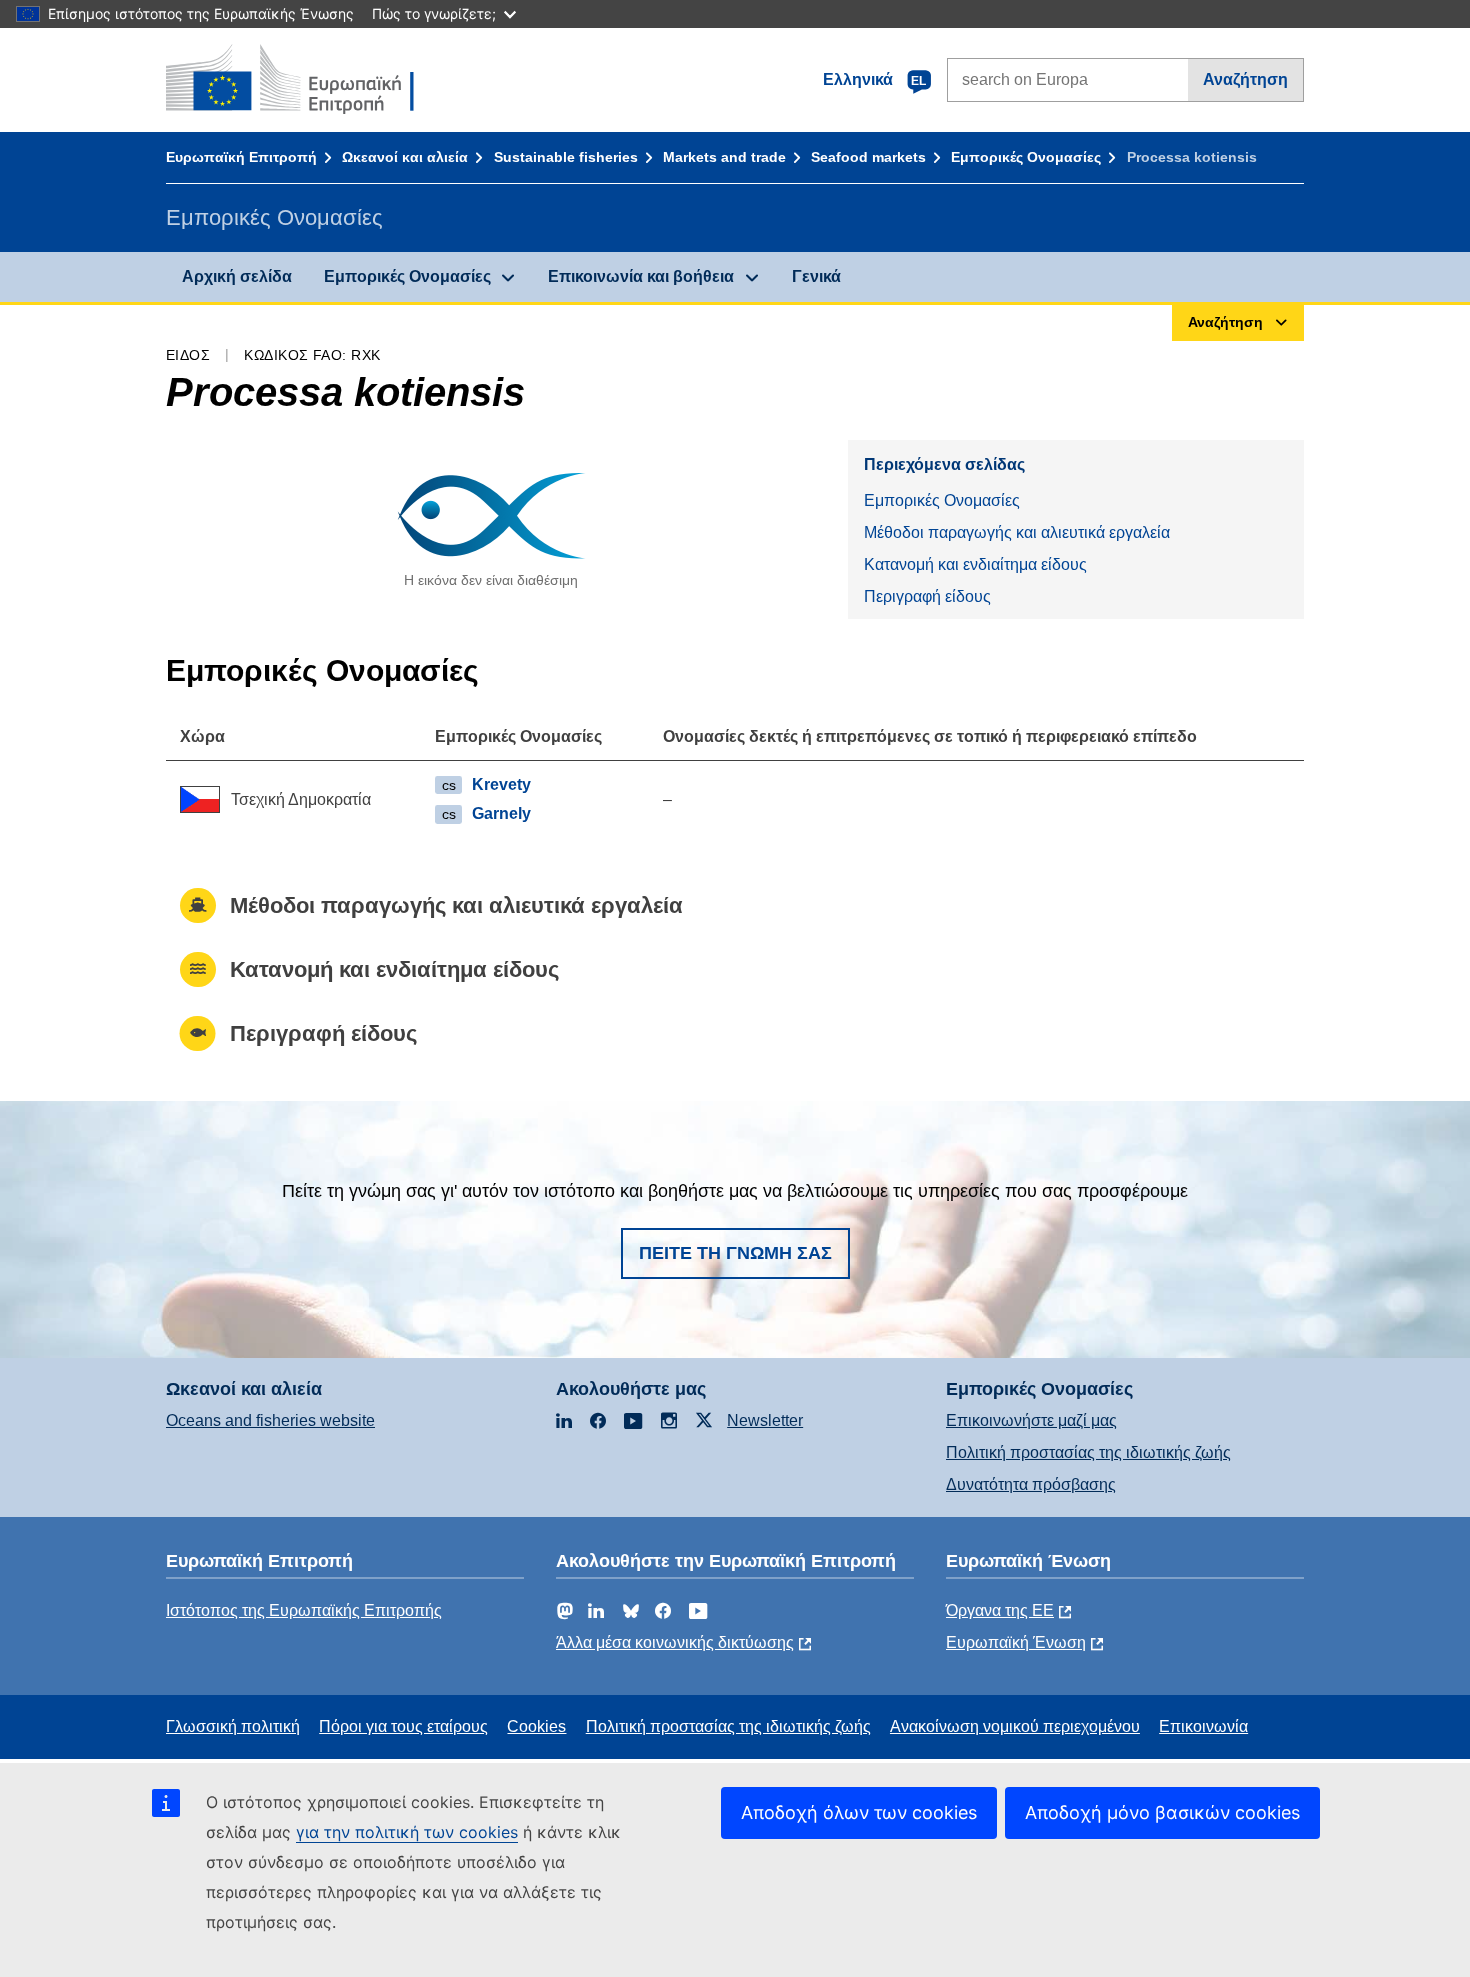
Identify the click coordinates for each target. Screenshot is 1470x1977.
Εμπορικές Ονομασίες (1026, 157)
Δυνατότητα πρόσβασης (1031, 1484)
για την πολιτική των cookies (407, 1832)
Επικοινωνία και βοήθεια (641, 276)
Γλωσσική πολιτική (233, 1726)
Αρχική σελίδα (237, 276)
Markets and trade (724, 157)
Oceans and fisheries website (270, 1420)
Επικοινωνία (1203, 1726)
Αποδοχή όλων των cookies (859, 1812)
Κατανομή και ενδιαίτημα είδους (975, 564)
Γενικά (816, 276)
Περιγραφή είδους (927, 596)
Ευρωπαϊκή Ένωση (1016, 1642)
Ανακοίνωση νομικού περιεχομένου (1015, 1726)
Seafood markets (868, 157)
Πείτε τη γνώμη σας (735, 1253)
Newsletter (765, 1420)
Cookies (536, 1726)
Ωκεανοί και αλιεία (405, 157)
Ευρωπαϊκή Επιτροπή (241, 157)
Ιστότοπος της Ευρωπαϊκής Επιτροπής (304, 1610)
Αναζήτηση (1245, 79)
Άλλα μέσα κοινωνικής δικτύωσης (675, 1642)
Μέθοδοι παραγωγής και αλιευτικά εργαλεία (1017, 532)
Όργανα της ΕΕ (1000, 1610)
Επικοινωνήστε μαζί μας (1031, 1420)
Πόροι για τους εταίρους (403, 1726)
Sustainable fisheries (566, 157)
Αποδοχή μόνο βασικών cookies (1162, 1812)
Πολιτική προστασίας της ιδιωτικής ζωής (1088, 1452)
